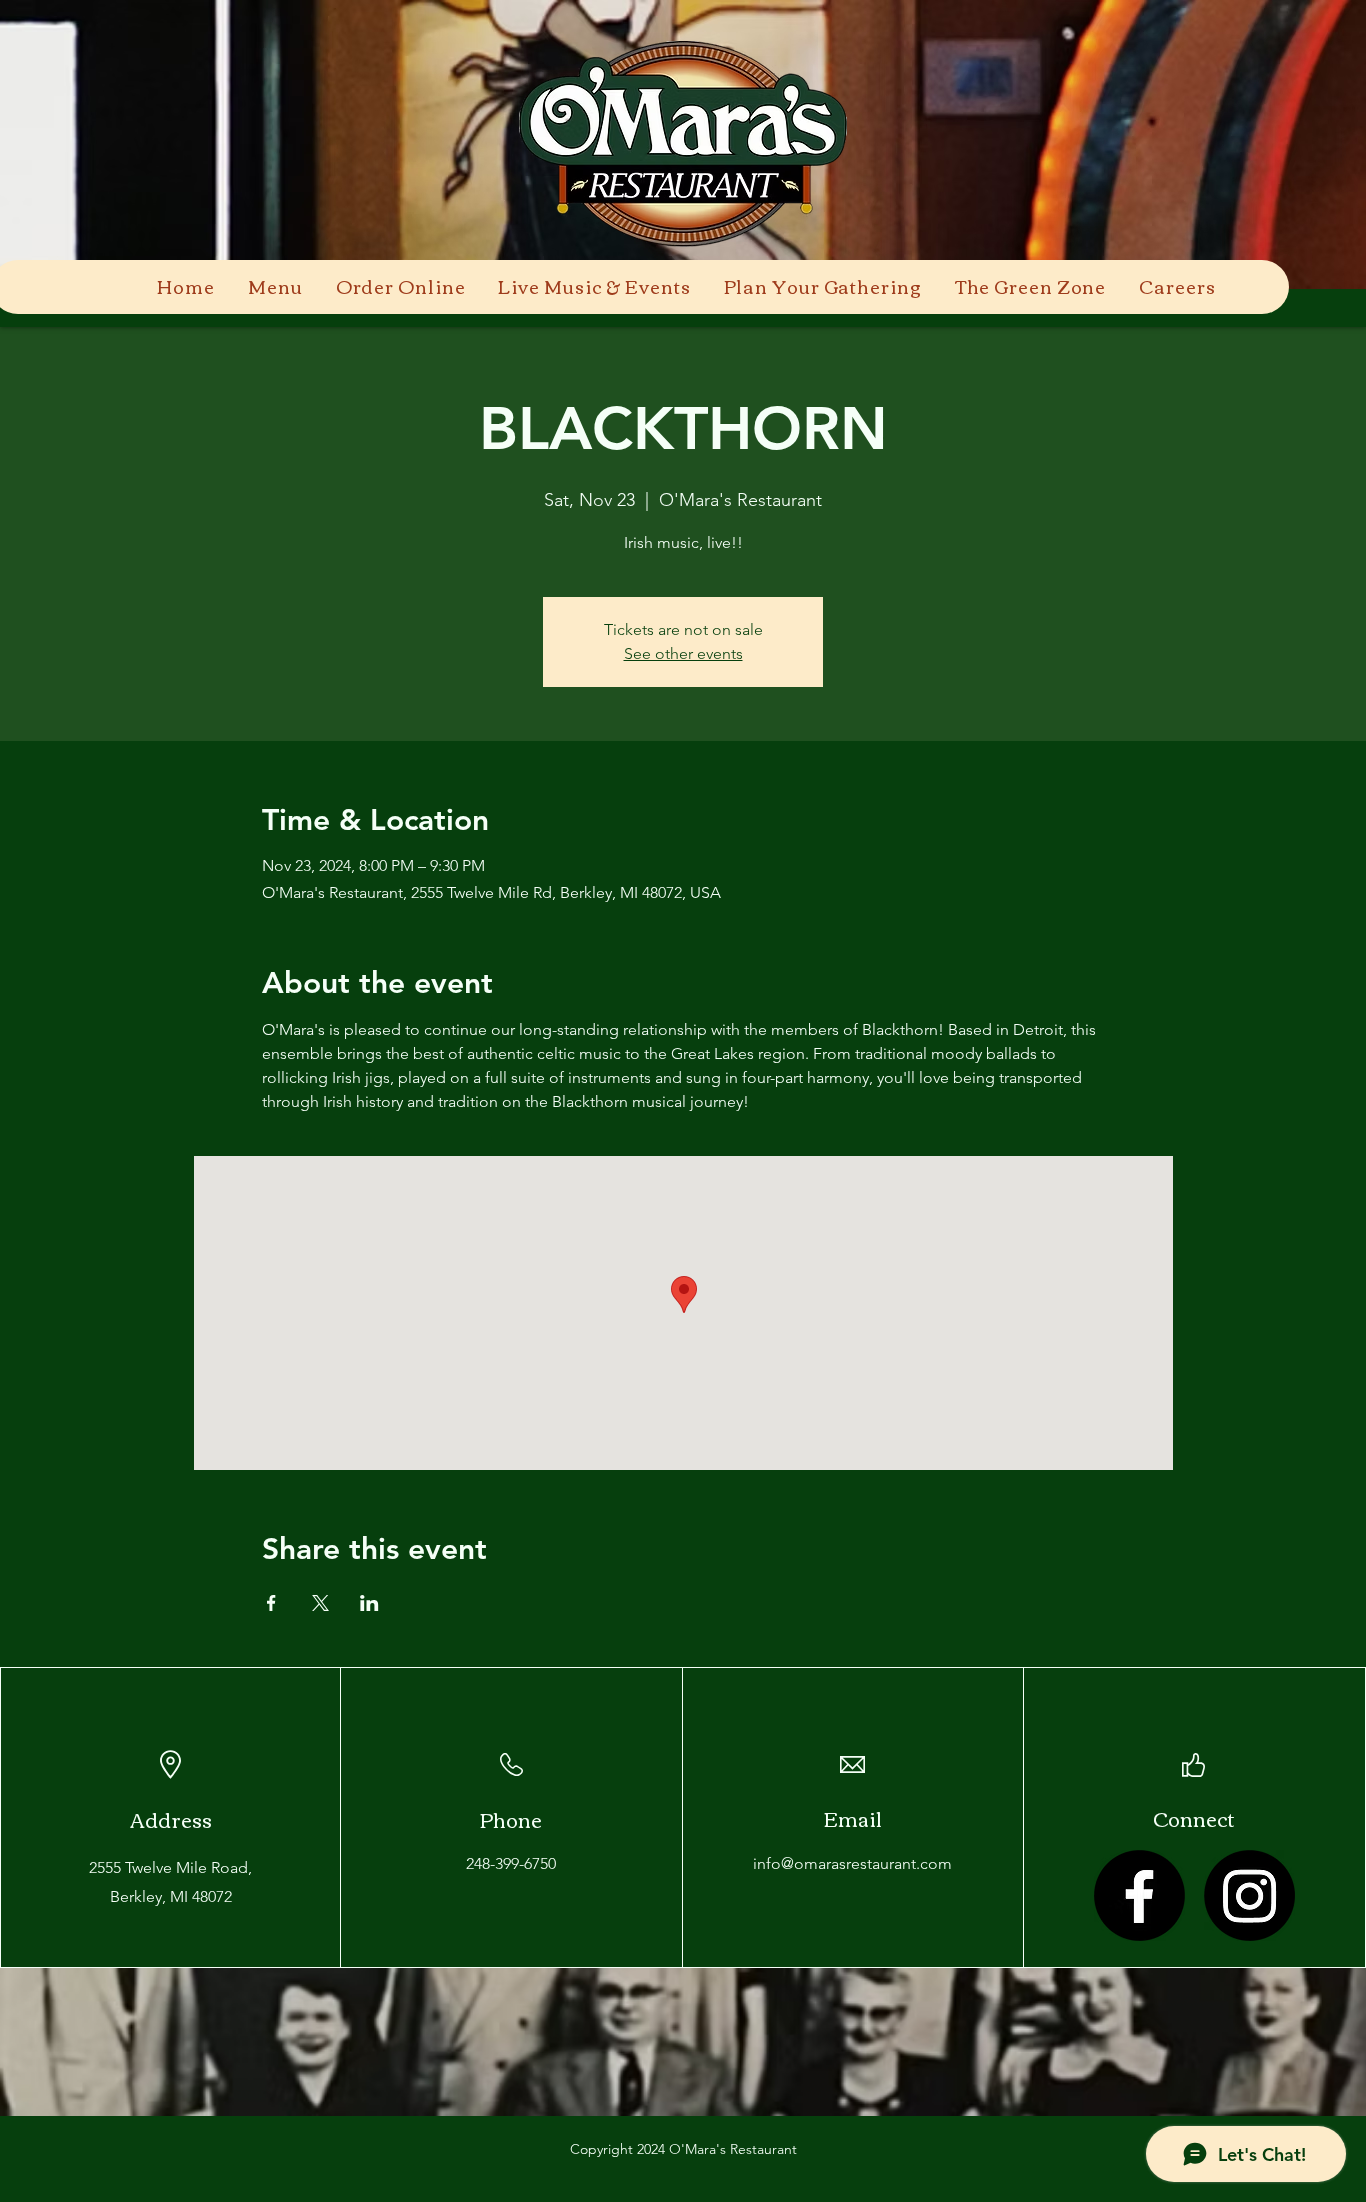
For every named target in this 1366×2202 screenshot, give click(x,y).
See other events (683, 653)
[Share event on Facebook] (271, 1603)
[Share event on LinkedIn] (369, 1603)
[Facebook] (1139, 1895)
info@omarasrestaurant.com (852, 1863)
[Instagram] (1249, 1895)
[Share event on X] (320, 1603)
